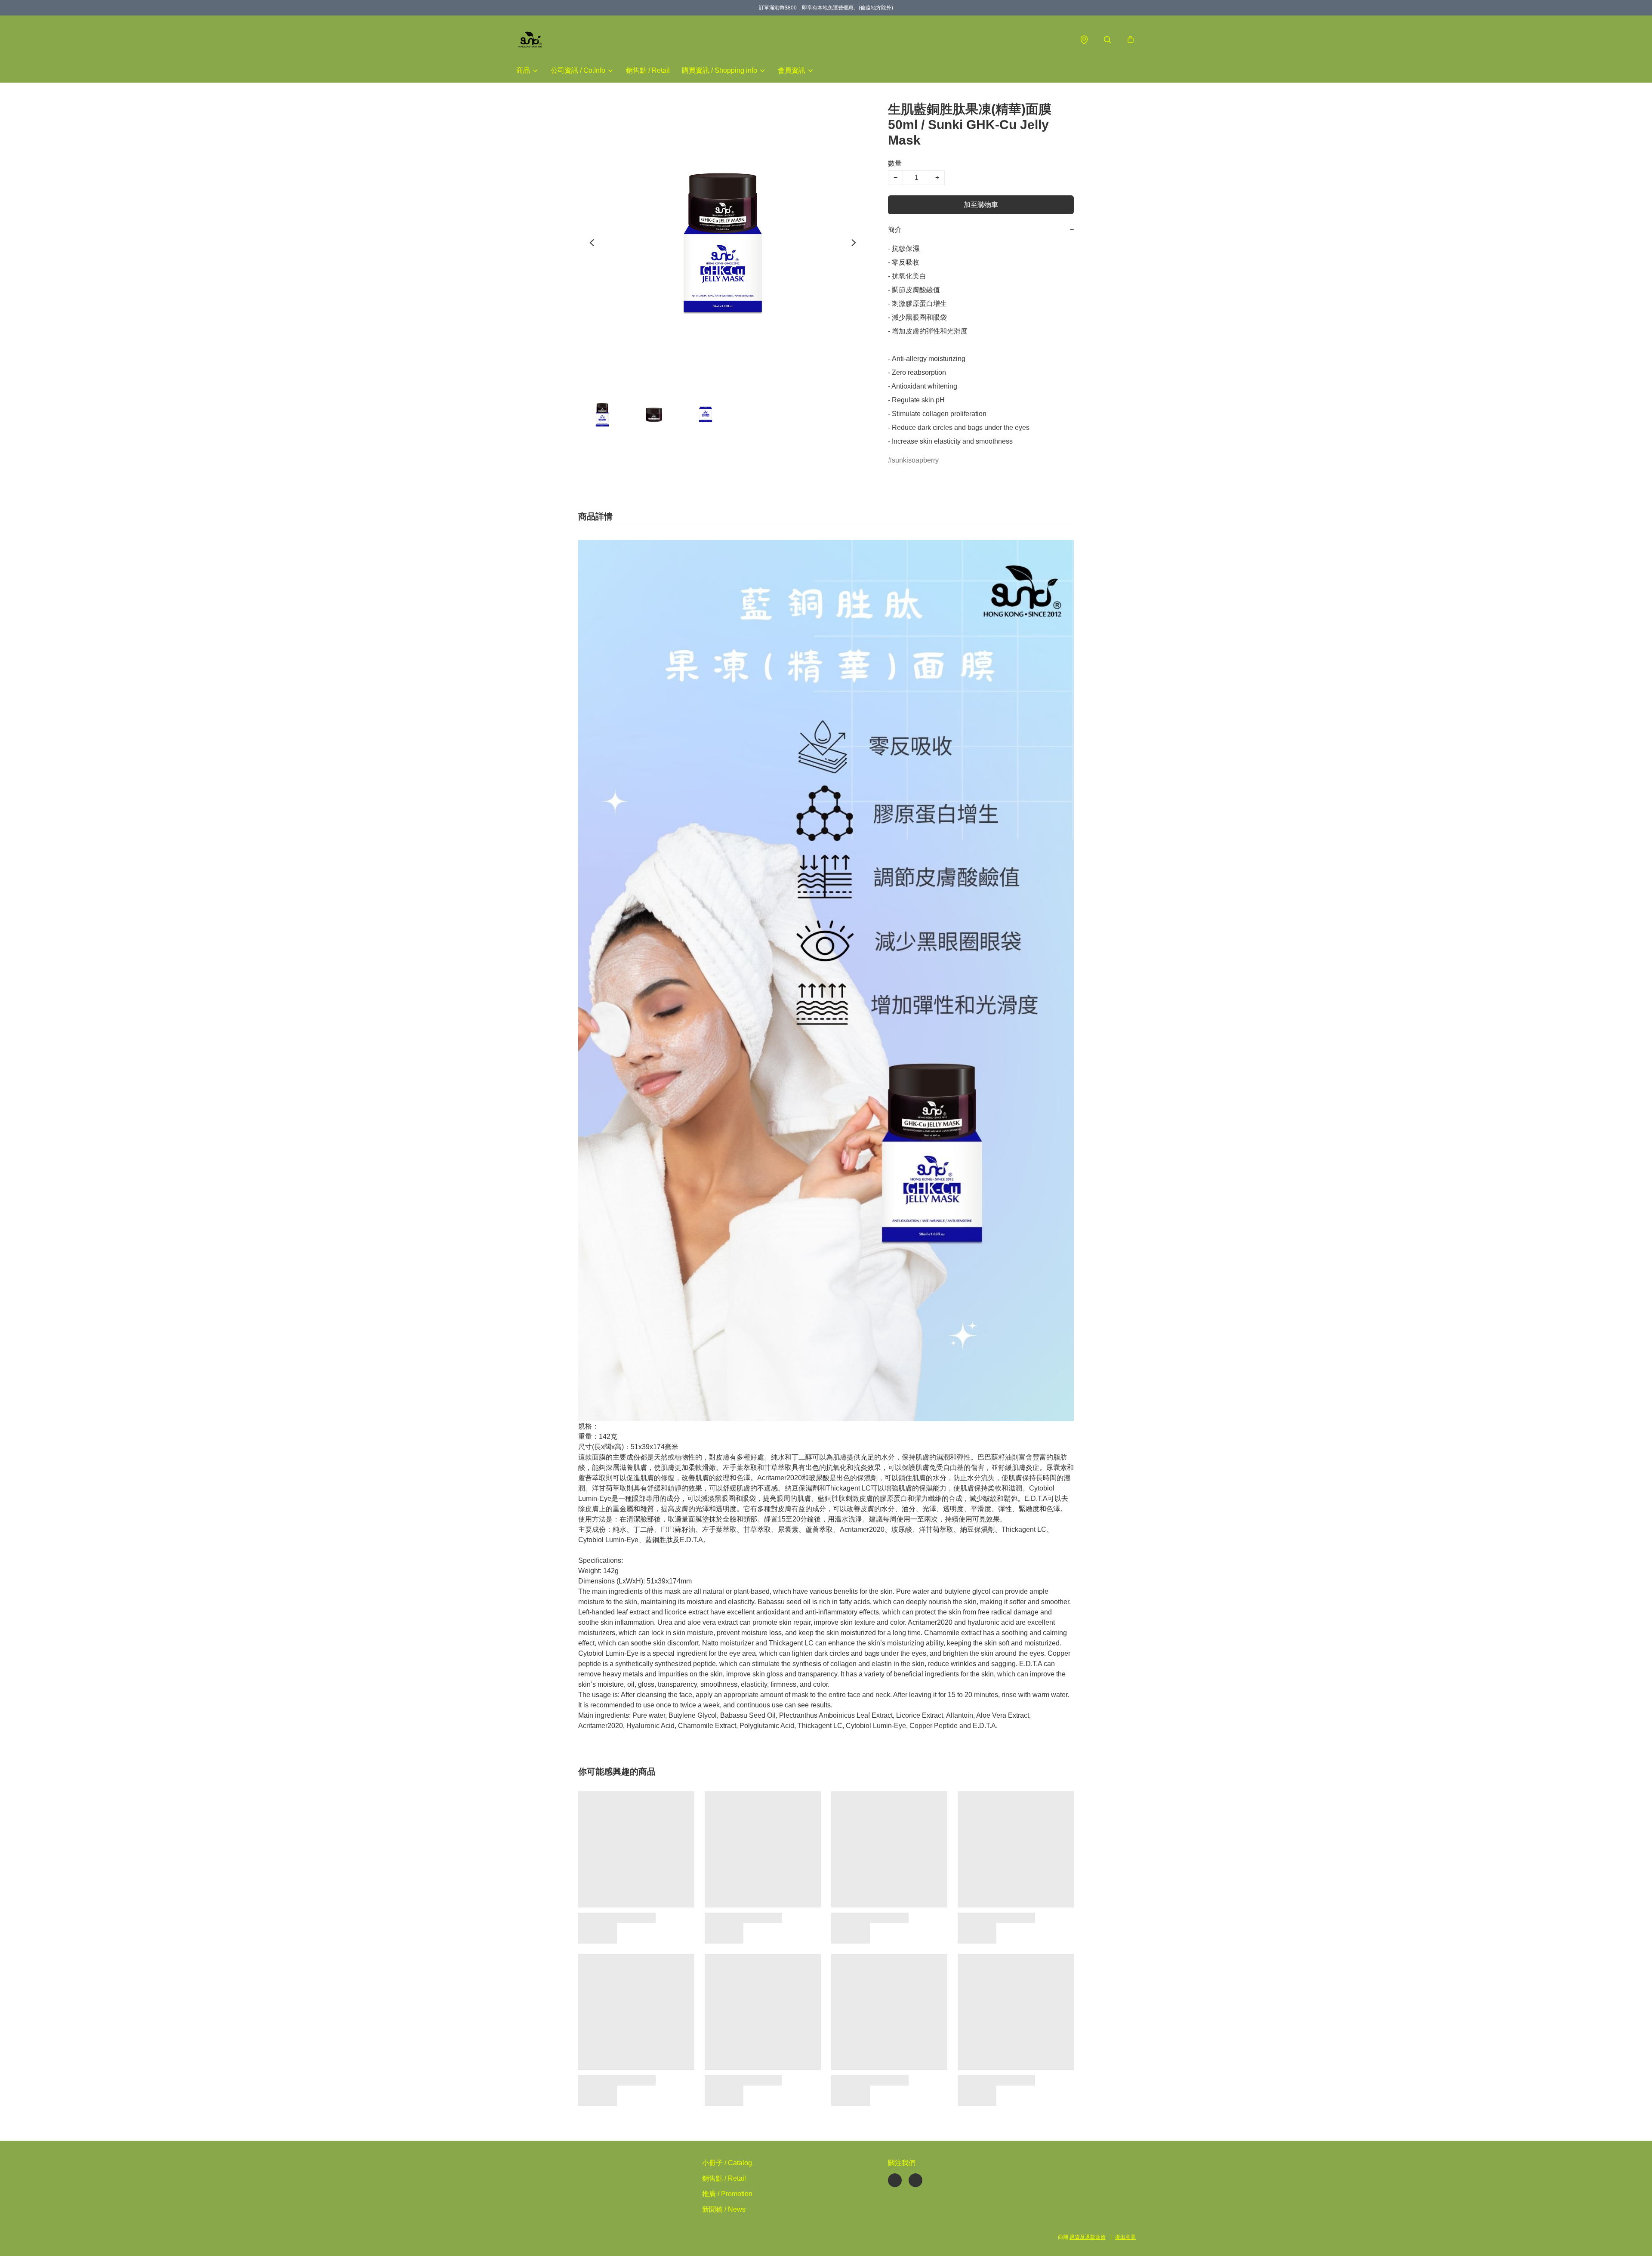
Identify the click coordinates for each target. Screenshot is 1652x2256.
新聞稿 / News (724, 2209)
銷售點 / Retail (648, 70)
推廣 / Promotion (727, 2194)
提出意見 (1125, 2237)
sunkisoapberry (915, 460)
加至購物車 (981, 205)
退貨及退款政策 (1088, 2237)
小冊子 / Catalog (727, 2163)
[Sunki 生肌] (530, 40)
